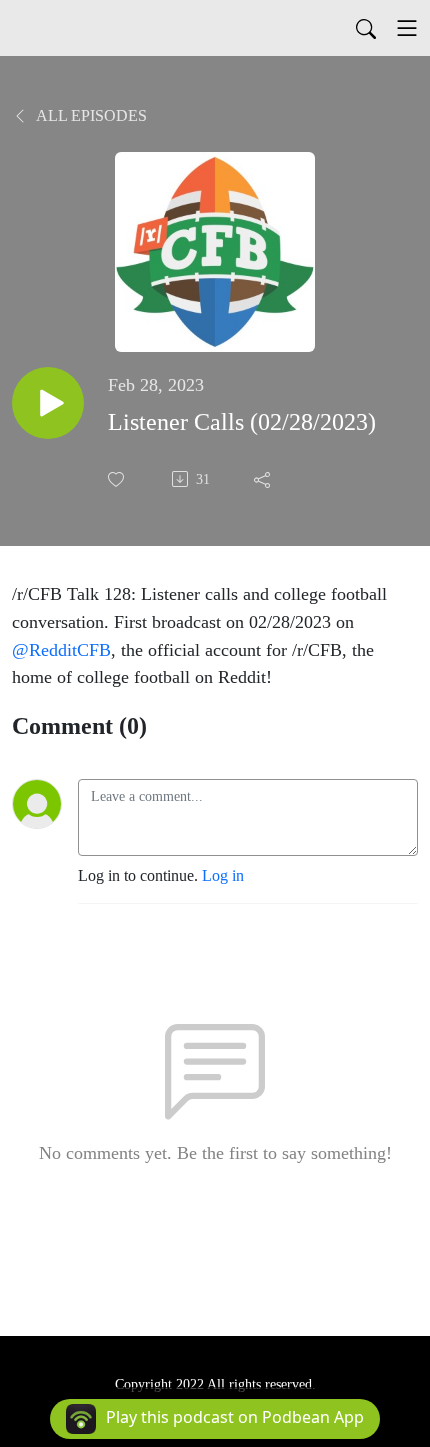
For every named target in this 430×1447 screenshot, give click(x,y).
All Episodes (90, 115)
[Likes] (118, 479)
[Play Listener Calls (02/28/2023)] (48, 403)
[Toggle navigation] (407, 28)
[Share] (264, 479)
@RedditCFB (61, 650)
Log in (223, 875)
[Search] (366, 28)
